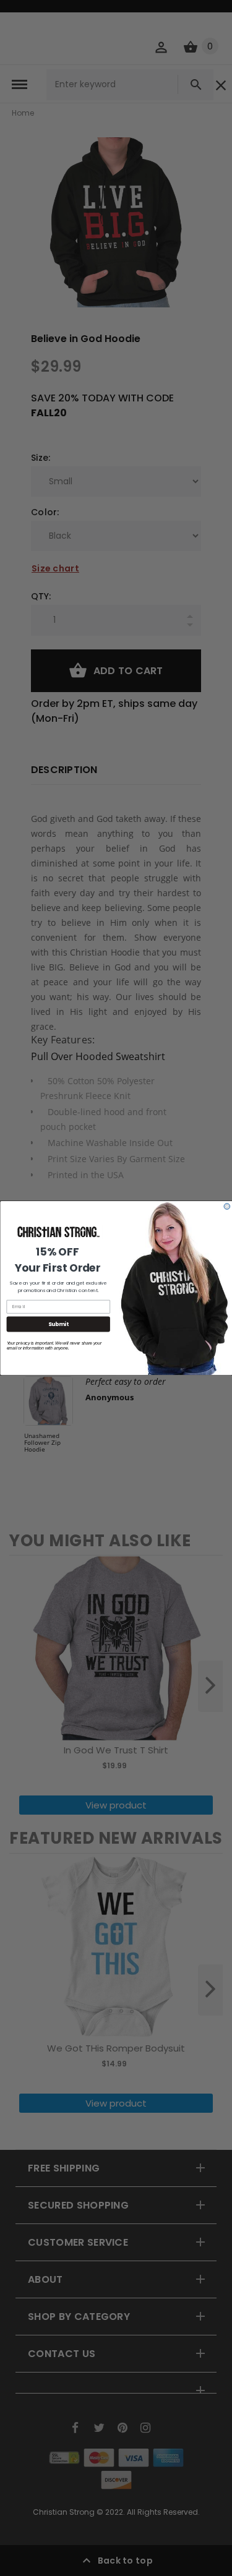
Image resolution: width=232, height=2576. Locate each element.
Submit (58, 1324)
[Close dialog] (227, 1207)
